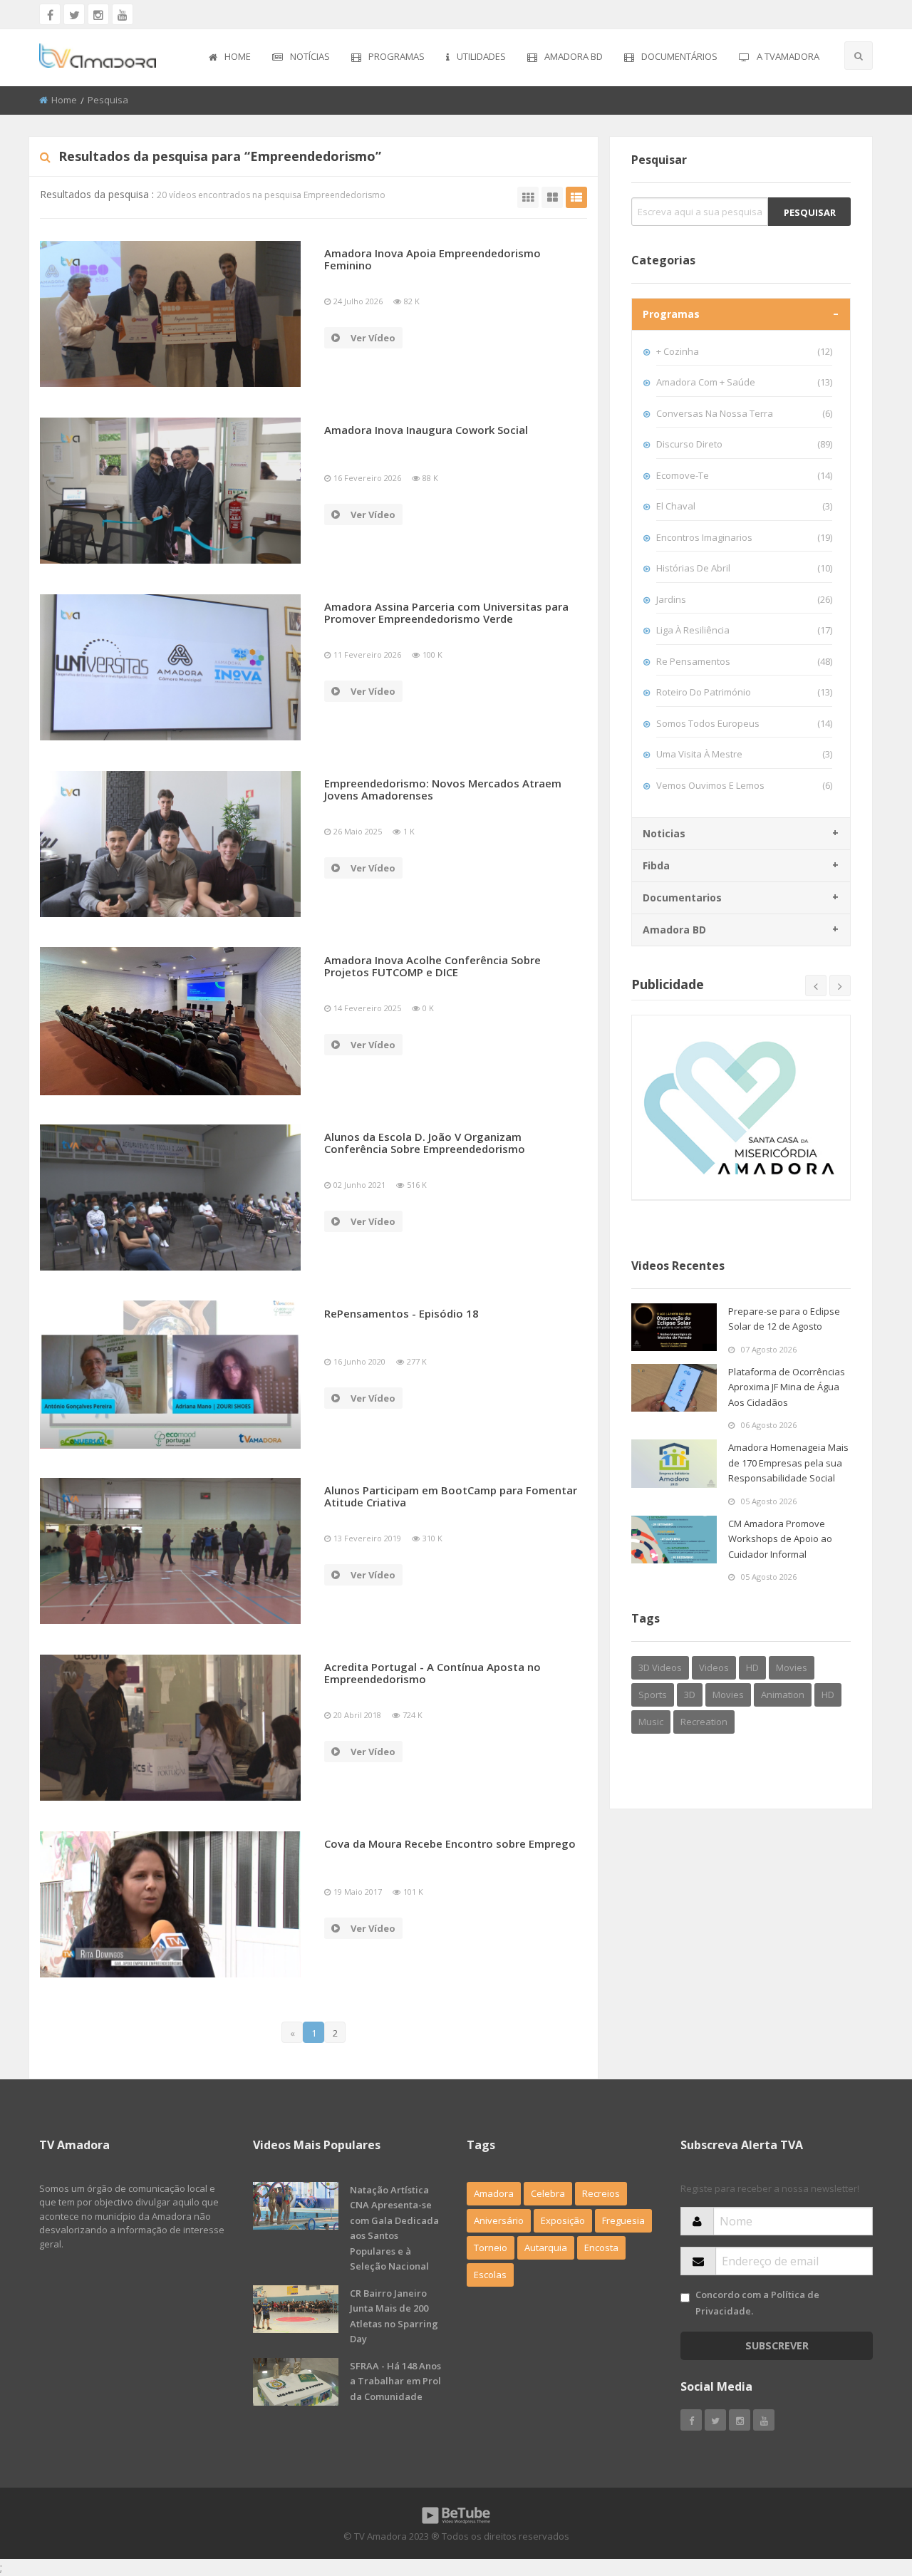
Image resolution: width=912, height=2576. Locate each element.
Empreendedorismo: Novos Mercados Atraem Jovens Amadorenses (443, 789)
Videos (714, 1667)
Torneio (491, 2247)
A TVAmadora (788, 56)
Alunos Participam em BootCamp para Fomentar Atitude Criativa (451, 1496)
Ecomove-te (744, 475)
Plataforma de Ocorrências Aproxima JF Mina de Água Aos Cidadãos (787, 1387)
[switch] (685, 2298)
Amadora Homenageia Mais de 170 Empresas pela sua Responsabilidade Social (788, 1463)
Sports (653, 1695)
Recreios (601, 2193)
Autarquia (546, 2247)
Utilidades (481, 56)
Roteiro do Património (744, 692)
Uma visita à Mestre (744, 754)
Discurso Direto (744, 444)
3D (690, 1695)
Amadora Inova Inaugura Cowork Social (426, 430)
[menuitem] (230, 58)
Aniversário (499, 2220)
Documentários (679, 56)
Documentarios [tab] (682, 898)
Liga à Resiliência (744, 630)
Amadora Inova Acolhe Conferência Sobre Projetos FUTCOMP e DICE (432, 966)
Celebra (548, 2193)
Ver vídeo (373, 338)
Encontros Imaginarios (744, 537)
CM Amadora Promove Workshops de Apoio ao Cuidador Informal (780, 1539)
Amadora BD (574, 56)
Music (651, 1722)
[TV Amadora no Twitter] (74, 14)
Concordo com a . (757, 2303)
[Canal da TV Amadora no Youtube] (123, 14)
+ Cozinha (744, 351)
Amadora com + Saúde (744, 382)
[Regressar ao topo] (866, 2487)
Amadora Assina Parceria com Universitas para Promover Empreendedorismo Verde (446, 612)
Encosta (601, 2247)
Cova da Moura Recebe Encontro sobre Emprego (450, 1843)
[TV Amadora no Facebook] (50, 14)
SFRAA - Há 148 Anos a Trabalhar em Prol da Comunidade (395, 2381)
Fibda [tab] (656, 865)
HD (752, 1667)
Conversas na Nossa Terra (744, 413)
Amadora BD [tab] (674, 930)
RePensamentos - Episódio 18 (401, 1313)
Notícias (310, 56)
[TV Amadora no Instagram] (98, 14)
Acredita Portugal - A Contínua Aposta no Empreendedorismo (432, 1673)
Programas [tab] (671, 314)
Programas (397, 56)
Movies (792, 1667)
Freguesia (623, 2220)
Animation (783, 1695)
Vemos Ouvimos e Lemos (744, 785)
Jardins (744, 599)
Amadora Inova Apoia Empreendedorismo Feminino (432, 259)
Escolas (490, 2275)
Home (238, 56)
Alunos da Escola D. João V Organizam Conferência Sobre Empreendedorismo (425, 1143)
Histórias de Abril (744, 568)
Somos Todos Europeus (744, 723)
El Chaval (744, 506)
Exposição (563, 2220)
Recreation (704, 1722)
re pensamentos (744, 661)
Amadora (494, 2193)
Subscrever (777, 2345)
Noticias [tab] (664, 833)
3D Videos (660, 1667)
